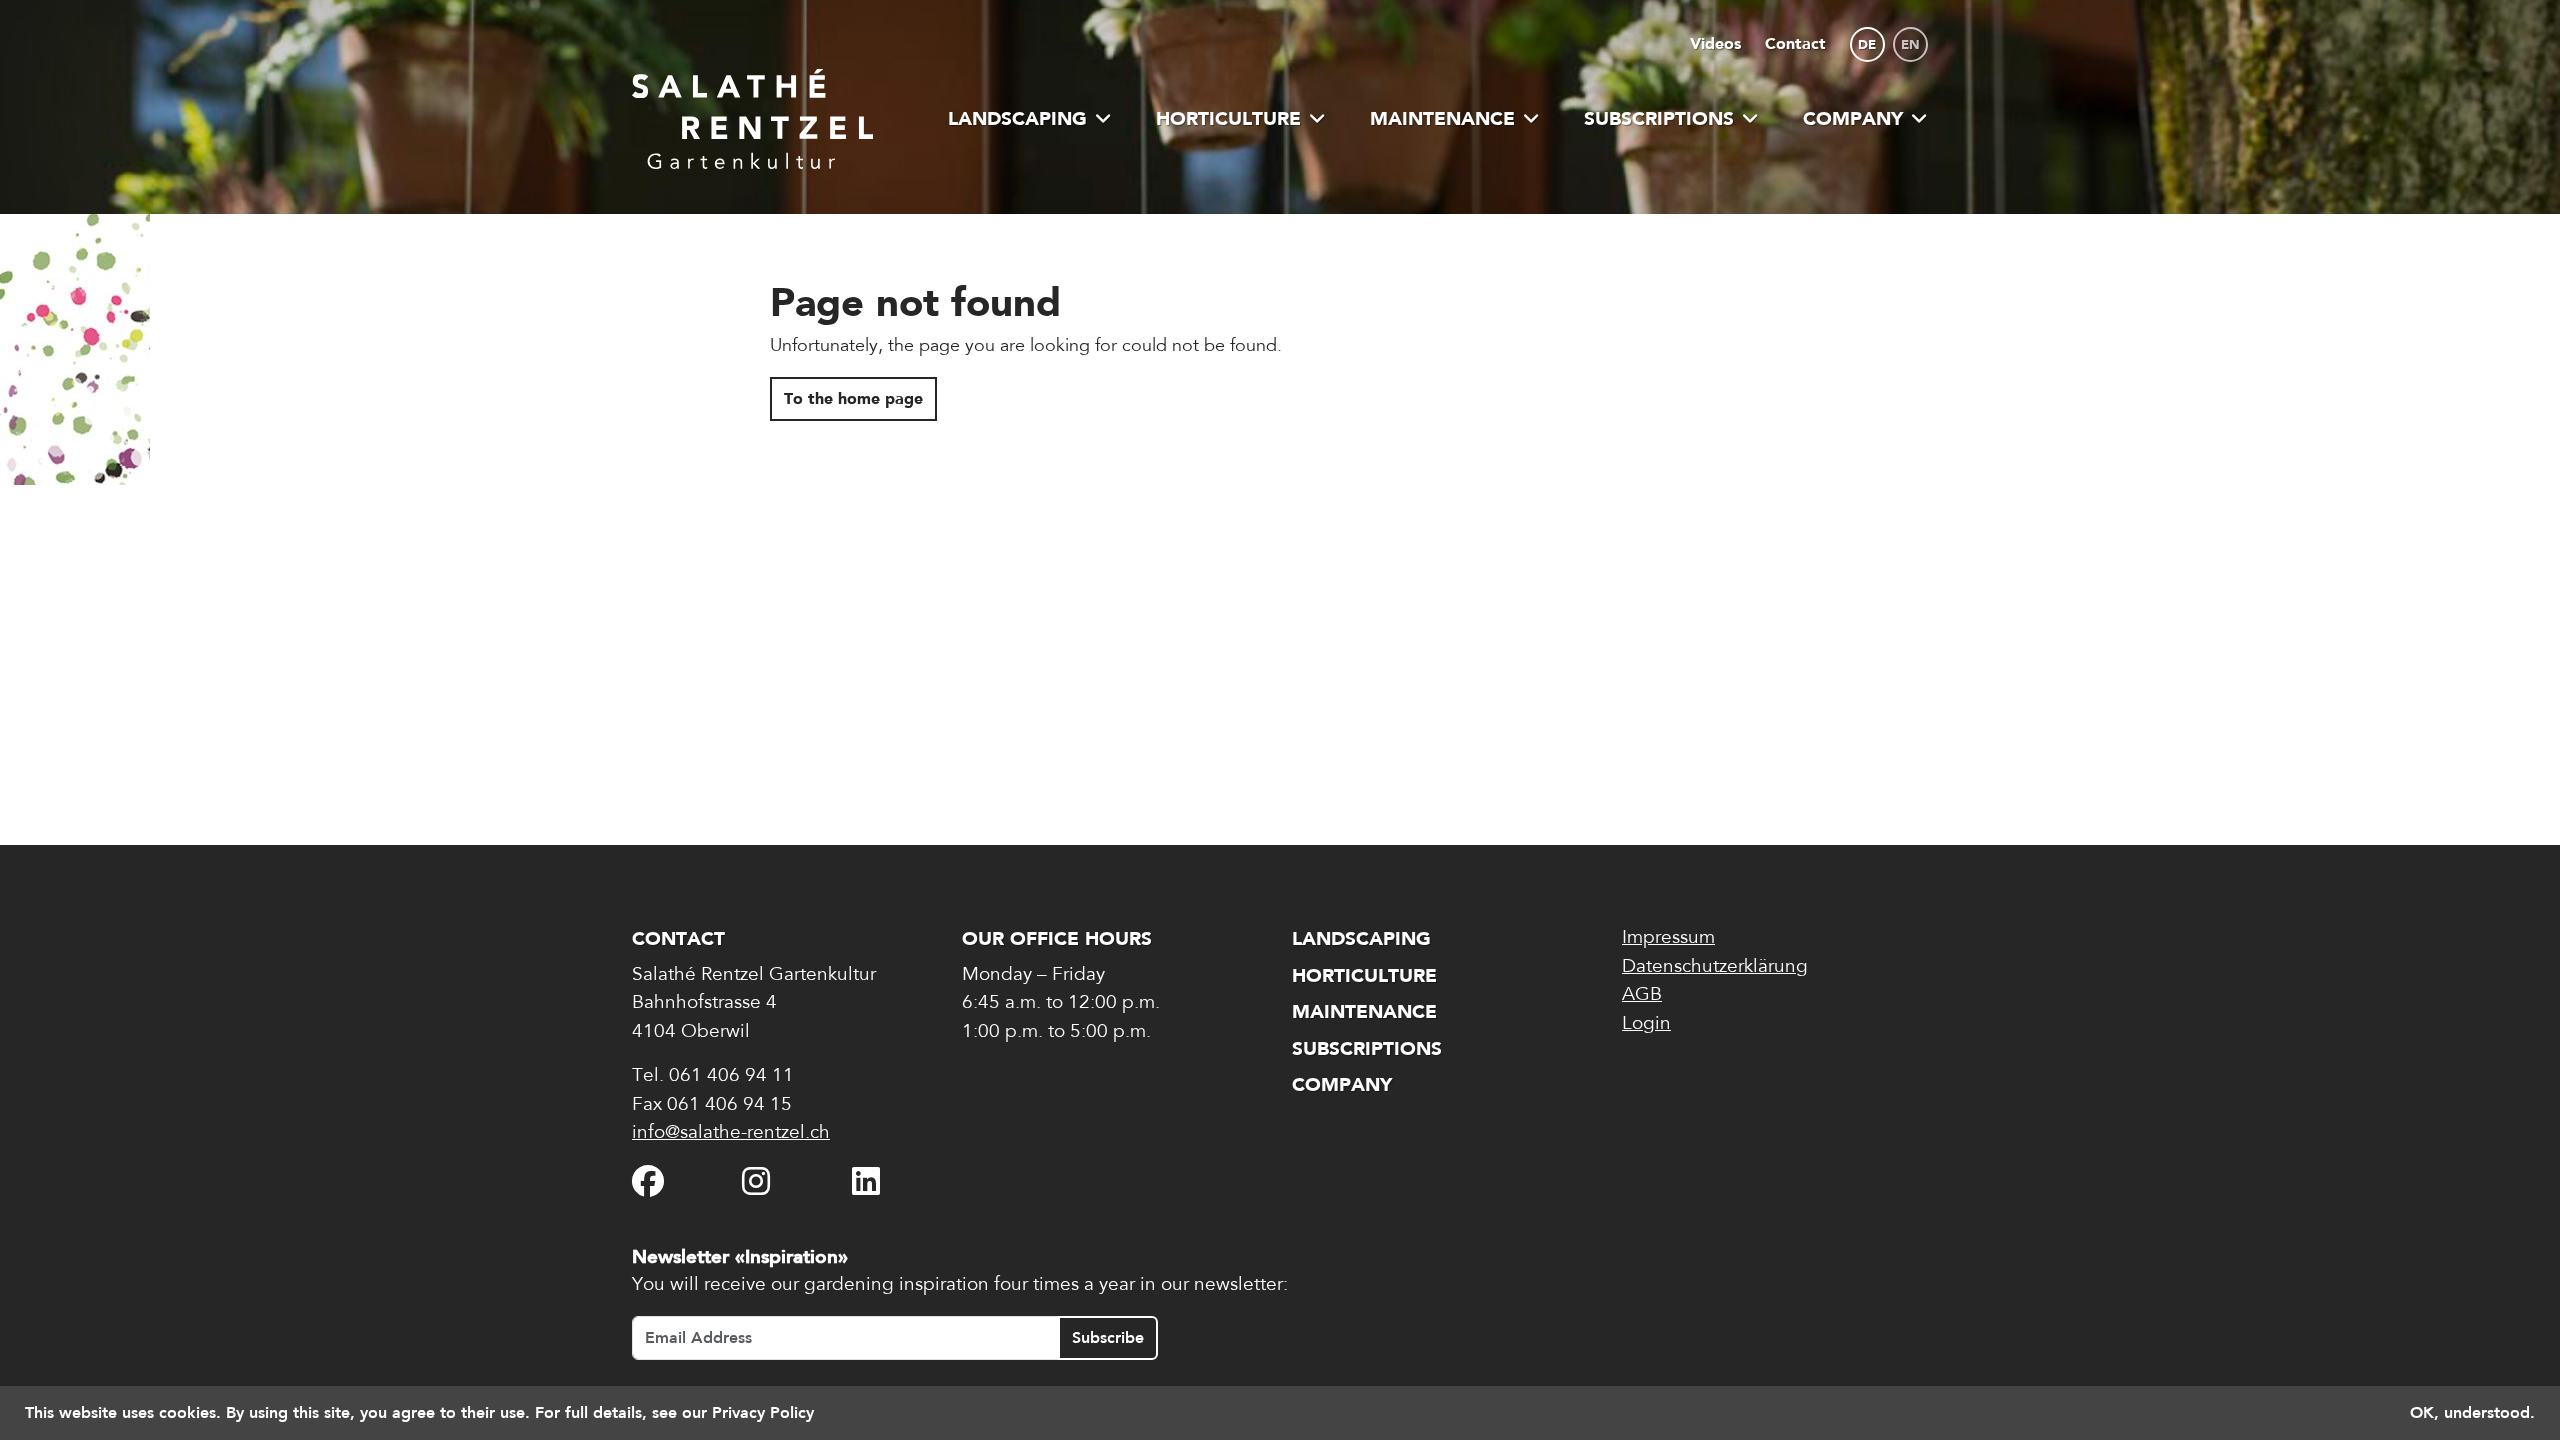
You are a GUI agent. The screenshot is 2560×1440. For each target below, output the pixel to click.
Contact (1795, 43)
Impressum (1668, 938)
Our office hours (1057, 938)
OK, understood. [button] (2472, 1412)
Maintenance (1442, 118)
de (1867, 44)
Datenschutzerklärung (1715, 967)
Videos (1715, 43)
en (1910, 44)
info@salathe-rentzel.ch (731, 1133)
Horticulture (1228, 118)
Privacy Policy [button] (763, 1412)
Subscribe (1108, 1337)
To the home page (853, 398)
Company (1853, 118)
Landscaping (1017, 118)
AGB (1642, 995)
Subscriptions (1659, 118)
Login (1646, 1024)
